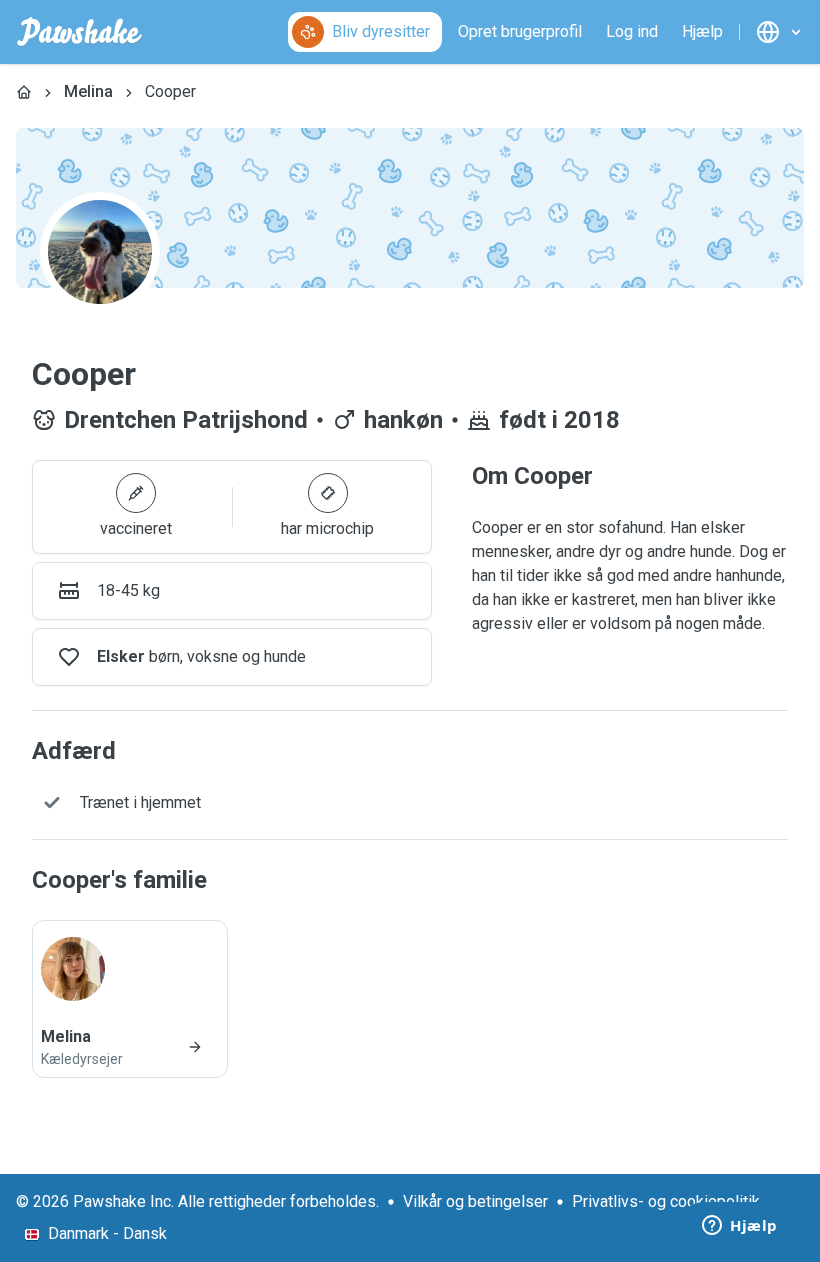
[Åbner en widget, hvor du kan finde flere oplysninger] (740, 1227)
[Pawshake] (79, 32)
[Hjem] (24, 92)
